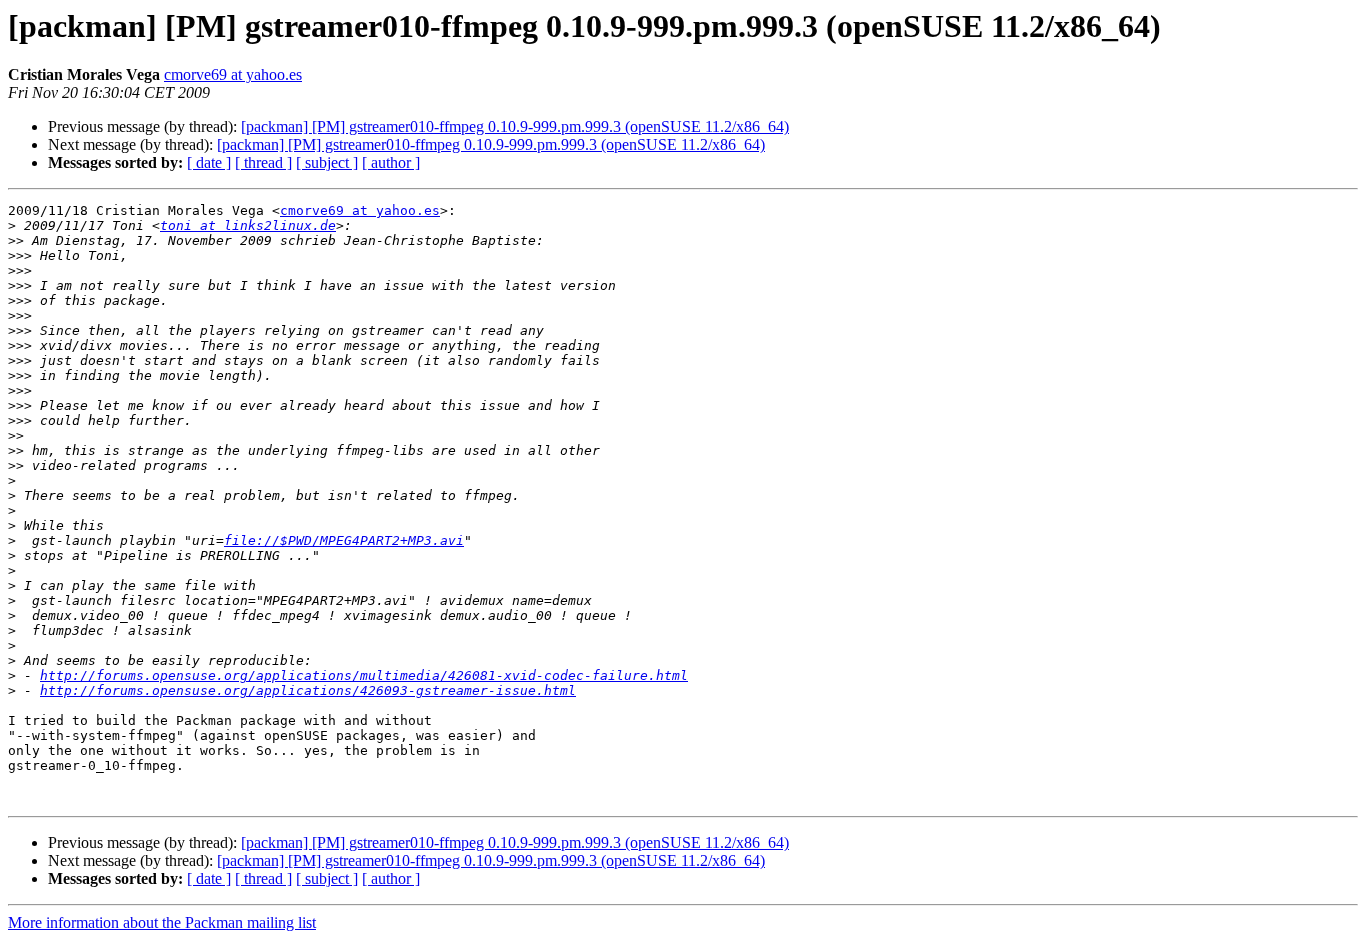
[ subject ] (327, 162)
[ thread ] (263, 162)
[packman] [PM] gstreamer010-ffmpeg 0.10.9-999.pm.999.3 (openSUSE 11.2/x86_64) (515, 126)
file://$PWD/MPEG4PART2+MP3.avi (344, 540)
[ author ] (391, 162)
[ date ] (209, 162)
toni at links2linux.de (248, 225)
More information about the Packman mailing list (162, 922)
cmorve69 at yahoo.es (233, 74)
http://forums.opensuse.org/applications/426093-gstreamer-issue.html (308, 690)
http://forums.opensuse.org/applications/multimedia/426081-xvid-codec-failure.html (364, 675)
